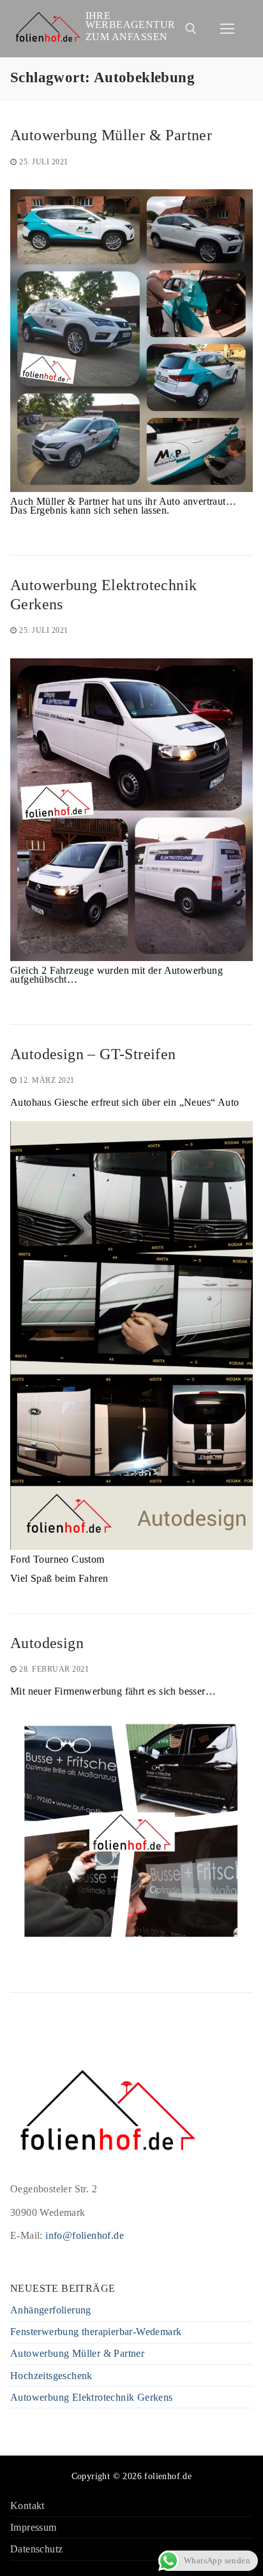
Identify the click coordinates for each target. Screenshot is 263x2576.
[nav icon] (227, 29)
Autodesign (47, 1643)
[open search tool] (191, 29)
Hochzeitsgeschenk (51, 2376)
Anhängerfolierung (51, 2311)
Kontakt (27, 2506)
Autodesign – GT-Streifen (93, 1054)
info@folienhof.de (85, 2235)
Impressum (34, 2528)
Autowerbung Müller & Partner (111, 135)
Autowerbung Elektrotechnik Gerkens (103, 594)
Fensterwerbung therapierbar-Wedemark (96, 2332)
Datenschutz (36, 2550)
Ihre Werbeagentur (131, 20)
